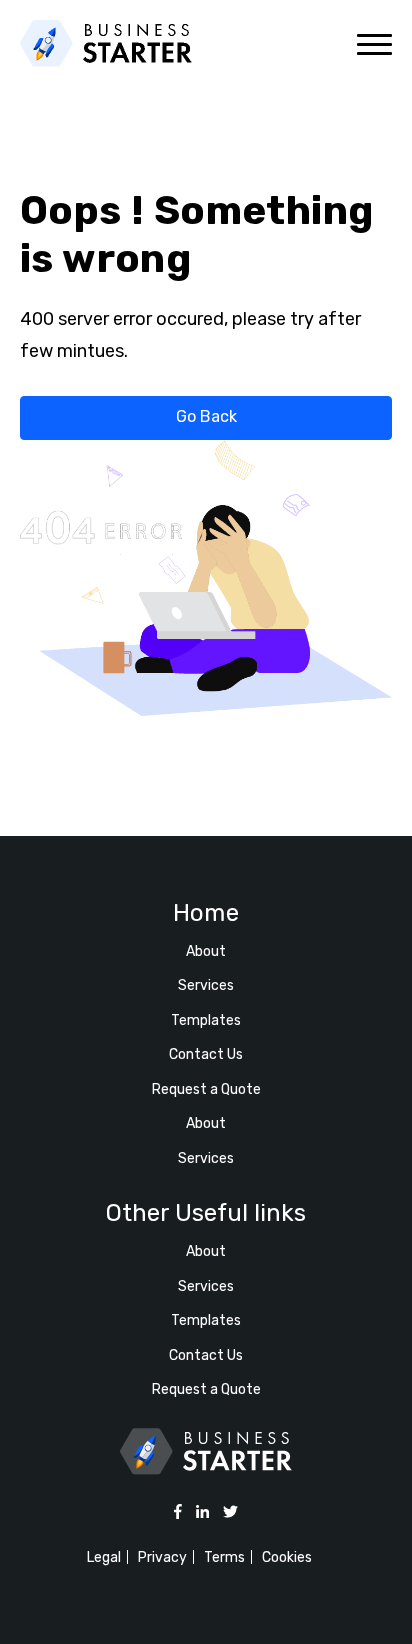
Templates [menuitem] (206, 1020)
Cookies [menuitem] (287, 1557)
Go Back (206, 416)
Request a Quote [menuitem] (206, 1089)
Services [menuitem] (206, 985)
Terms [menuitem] (224, 1557)
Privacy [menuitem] (162, 1557)
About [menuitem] (206, 951)
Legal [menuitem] (104, 1557)
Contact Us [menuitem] (206, 1054)
